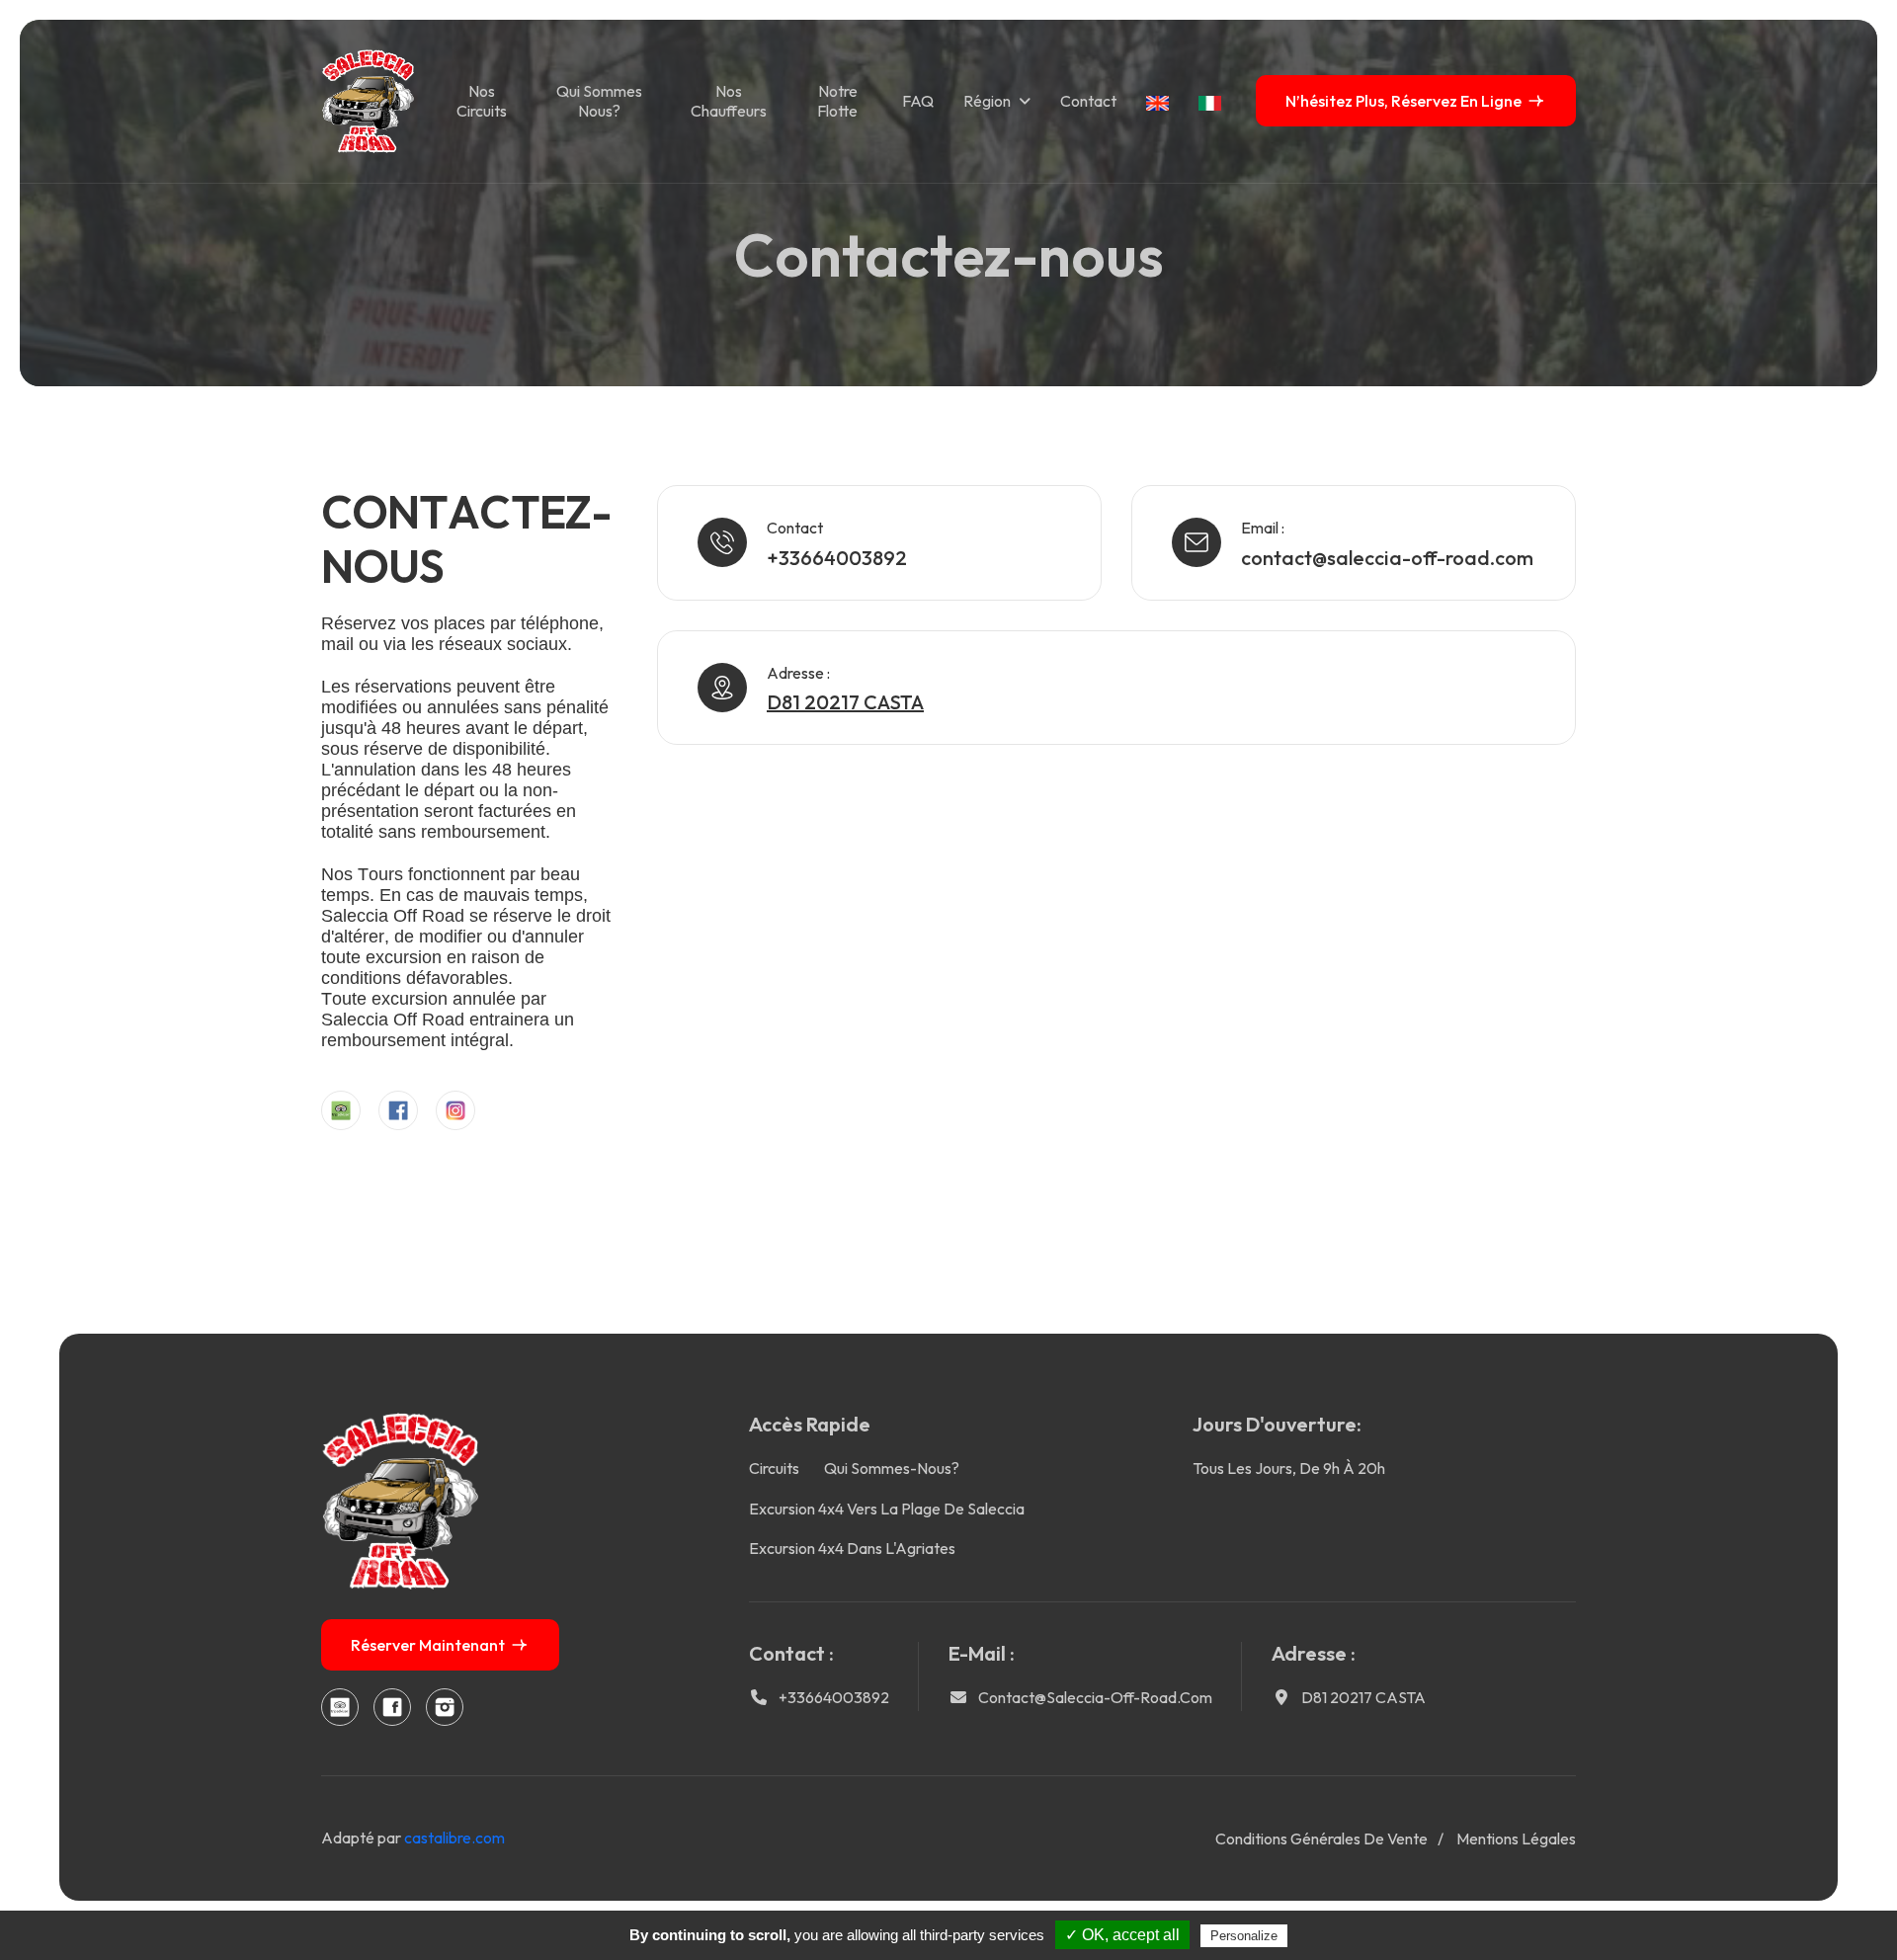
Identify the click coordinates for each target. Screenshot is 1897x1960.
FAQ (918, 101)
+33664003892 (837, 558)
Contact (1088, 101)
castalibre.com (454, 1837)
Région (987, 101)
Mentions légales (1516, 1838)
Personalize (1244, 1936)
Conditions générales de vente (1321, 1838)
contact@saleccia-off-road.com (1387, 558)
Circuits (774, 1468)
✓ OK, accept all (1122, 1935)
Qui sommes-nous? (892, 1468)
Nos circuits (482, 100)
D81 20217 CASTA (1363, 1697)
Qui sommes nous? (599, 100)
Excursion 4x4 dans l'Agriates (852, 1548)
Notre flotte (837, 100)
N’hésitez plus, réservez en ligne (1403, 101)
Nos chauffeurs (729, 100)
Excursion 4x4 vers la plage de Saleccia (887, 1509)
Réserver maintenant (428, 1645)
